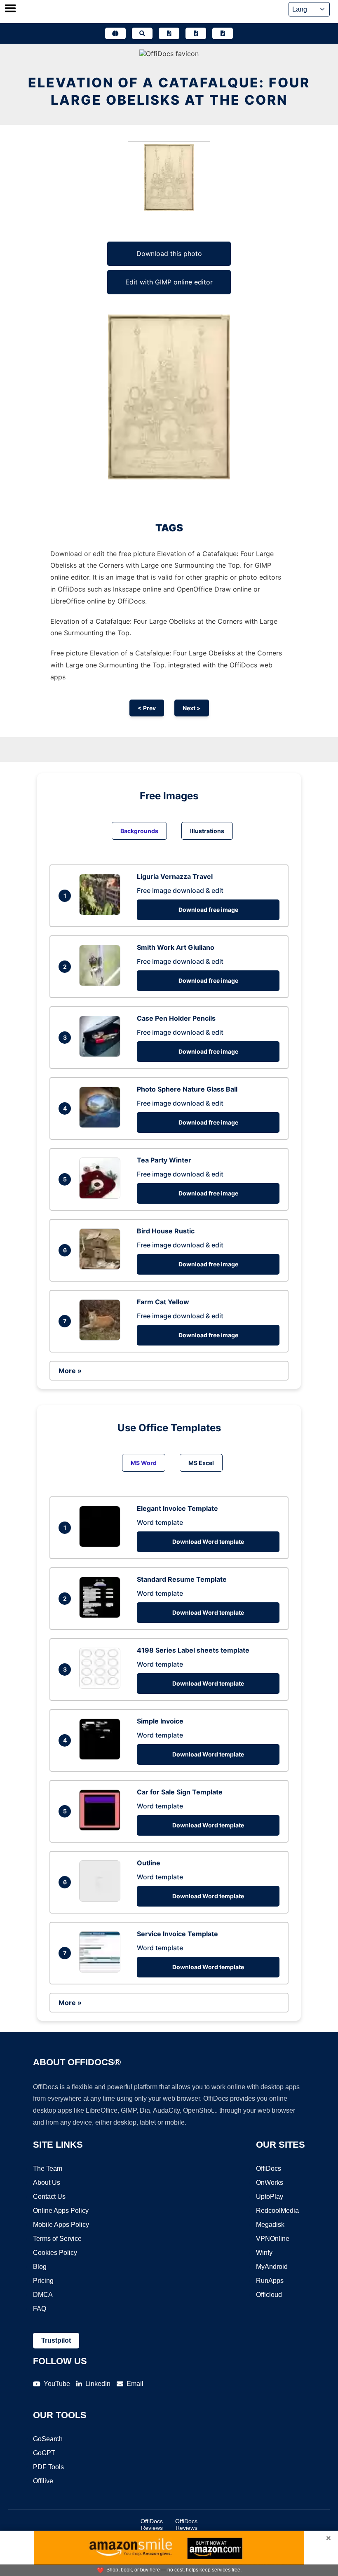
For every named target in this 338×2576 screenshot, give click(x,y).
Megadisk (270, 2225)
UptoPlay (270, 2197)
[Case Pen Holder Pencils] (102, 1054)
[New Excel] (196, 33)
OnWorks (270, 2183)
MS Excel (201, 1463)
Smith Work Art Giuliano (176, 947)
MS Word (144, 1463)
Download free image (208, 910)
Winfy (264, 2253)
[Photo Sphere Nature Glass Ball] (102, 1125)
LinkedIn (98, 2384)
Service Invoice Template (177, 1934)
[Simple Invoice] (102, 1757)
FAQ (40, 2309)
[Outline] (102, 1899)
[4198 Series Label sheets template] (102, 1686)
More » (70, 1371)
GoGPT (44, 2453)
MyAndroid (272, 2267)
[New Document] (169, 33)
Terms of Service (57, 2239)
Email (135, 2384)
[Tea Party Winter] (102, 1196)
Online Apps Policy (61, 2211)
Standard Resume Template (182, 1579)
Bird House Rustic (166, 1231)
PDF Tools (48, 2467)
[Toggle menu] (10, 9)
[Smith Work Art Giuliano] (102, 984)
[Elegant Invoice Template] (102, 1545)
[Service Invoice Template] (102, 1970)
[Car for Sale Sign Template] (102, 1828)
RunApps (270, 2281)
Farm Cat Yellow (163, 1302)
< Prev (147, 708)
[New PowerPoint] (223, 33)
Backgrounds (139, 831)
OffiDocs (269, 2169)
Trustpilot (56, 2340)
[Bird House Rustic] (102, 1267)
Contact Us (49, 2197)
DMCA (43, 2295)
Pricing (43, 2281)
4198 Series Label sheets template (193, 1650)
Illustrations (207, 831)
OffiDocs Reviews (152, 2524)
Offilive (43, 2481)
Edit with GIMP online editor (169, 282)
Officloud (269, 2295)
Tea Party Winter (164, 1160)
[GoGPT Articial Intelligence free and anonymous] (115, 33)
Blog (40, 2267)
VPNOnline (273, 2239)
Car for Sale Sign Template (180, 1792)
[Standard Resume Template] (102, 1616)
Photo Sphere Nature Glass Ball (187, 1089)
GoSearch (48, 2439)
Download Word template (208, 1542)
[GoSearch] (142, 33)
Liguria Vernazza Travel (175, 876)
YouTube (57, 2384)
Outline (149, 1863)
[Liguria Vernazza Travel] (102, 913)
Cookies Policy (55, 2253)
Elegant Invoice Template (177, 1508)
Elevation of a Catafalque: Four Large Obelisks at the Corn (169, 91)
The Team (48, 2169)
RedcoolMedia (277, 2211)
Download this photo (169, 254)
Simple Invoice (160, 1721)
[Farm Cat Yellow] (102, 1338)
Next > (192, 708)
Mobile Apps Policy (61, 2225)
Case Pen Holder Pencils (176, 1018)
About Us (47, 2183)
